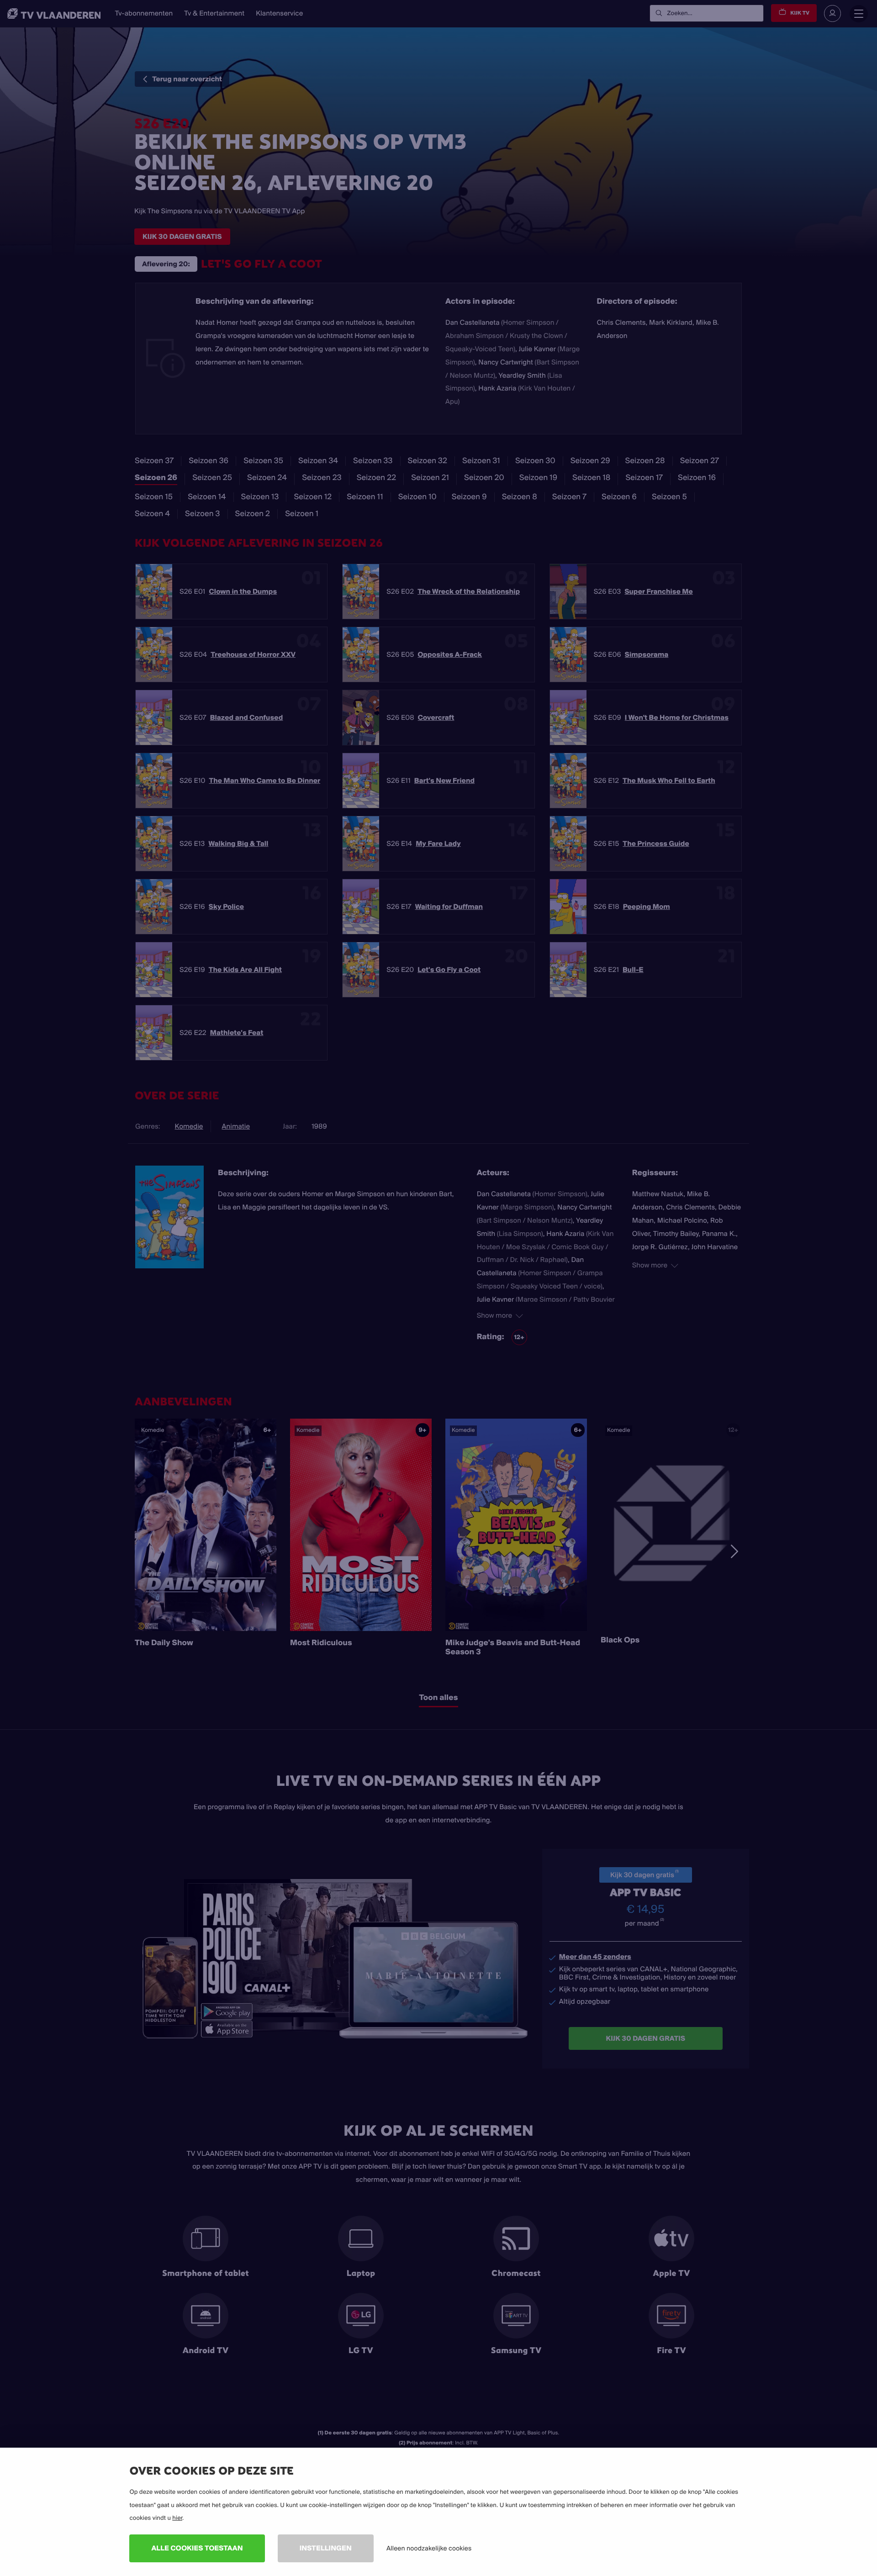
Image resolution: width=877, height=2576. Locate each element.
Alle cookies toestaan (197, 2548)
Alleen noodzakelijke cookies (429, 2548)
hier (177, 2518)
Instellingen (326, 2548)
